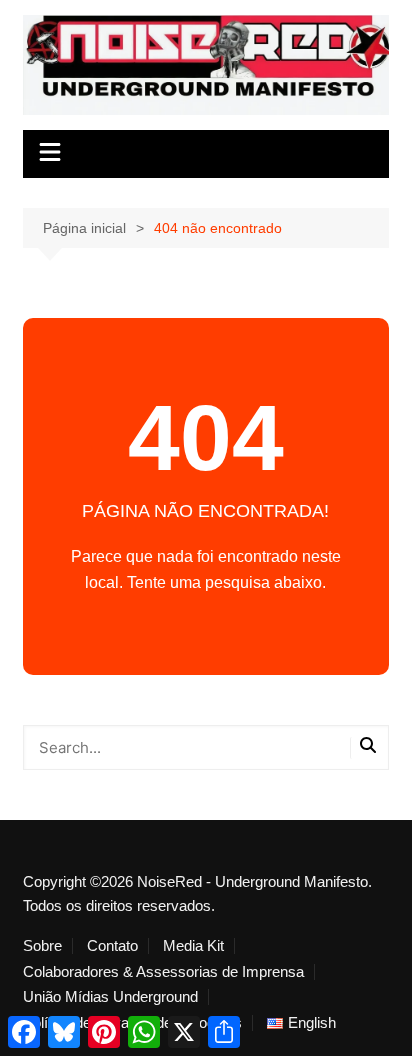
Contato (112, 946)
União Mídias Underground (110, 997)
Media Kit (193, 946)
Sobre (42, 946)
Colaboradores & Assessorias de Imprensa (163, 972)
